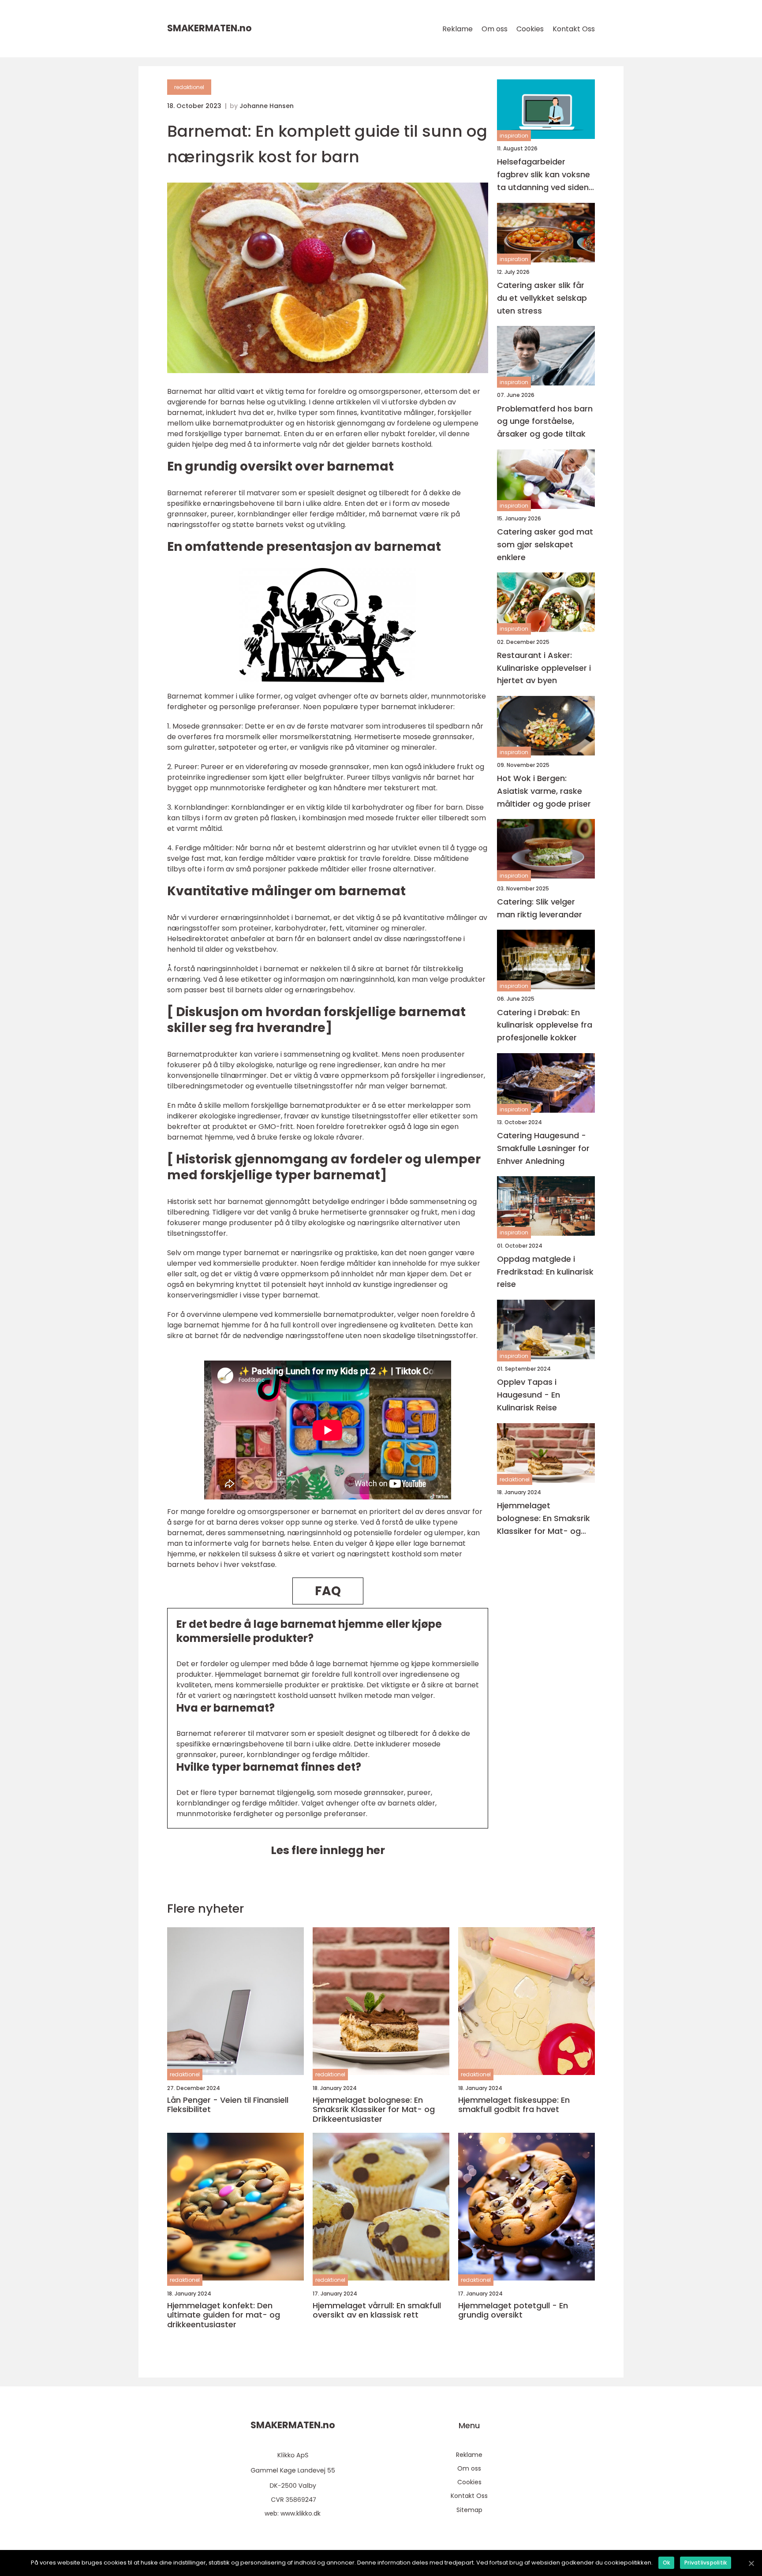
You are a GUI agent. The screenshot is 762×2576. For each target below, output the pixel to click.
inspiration (514, 136)
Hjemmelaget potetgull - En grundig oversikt (513, 2310)
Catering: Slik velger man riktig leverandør (540, 908)
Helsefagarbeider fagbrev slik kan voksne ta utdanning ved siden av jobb (543, 175)
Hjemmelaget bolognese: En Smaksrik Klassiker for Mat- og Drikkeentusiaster (543, 1519)
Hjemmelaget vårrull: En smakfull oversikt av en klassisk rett (377, 2310)
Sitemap (469, 2510)
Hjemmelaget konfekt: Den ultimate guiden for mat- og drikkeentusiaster (224, 2315)
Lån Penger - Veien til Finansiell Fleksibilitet (228, 2105)
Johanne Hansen (267, 106)
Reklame (458, 29)
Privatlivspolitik (706, 2563)
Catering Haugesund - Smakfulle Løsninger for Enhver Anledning (543, 1148)
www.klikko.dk (301, 2513)
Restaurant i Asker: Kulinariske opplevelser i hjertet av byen (544, 668)
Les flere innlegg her (328, 1850)
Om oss (495, 29)
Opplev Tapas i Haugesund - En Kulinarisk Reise (529, 1395)
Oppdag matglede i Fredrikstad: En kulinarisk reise (545, 1272)
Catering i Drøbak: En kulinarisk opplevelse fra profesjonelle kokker (545, 1025)
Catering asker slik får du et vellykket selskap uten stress (542, 298)
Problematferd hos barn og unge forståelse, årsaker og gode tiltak (545, 421)
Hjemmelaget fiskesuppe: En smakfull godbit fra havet (514, 2105)
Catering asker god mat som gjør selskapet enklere (545, 544)
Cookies (530, 29)
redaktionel (189, 87)
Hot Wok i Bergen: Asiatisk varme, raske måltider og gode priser (544, 791)
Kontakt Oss (574, 29)
